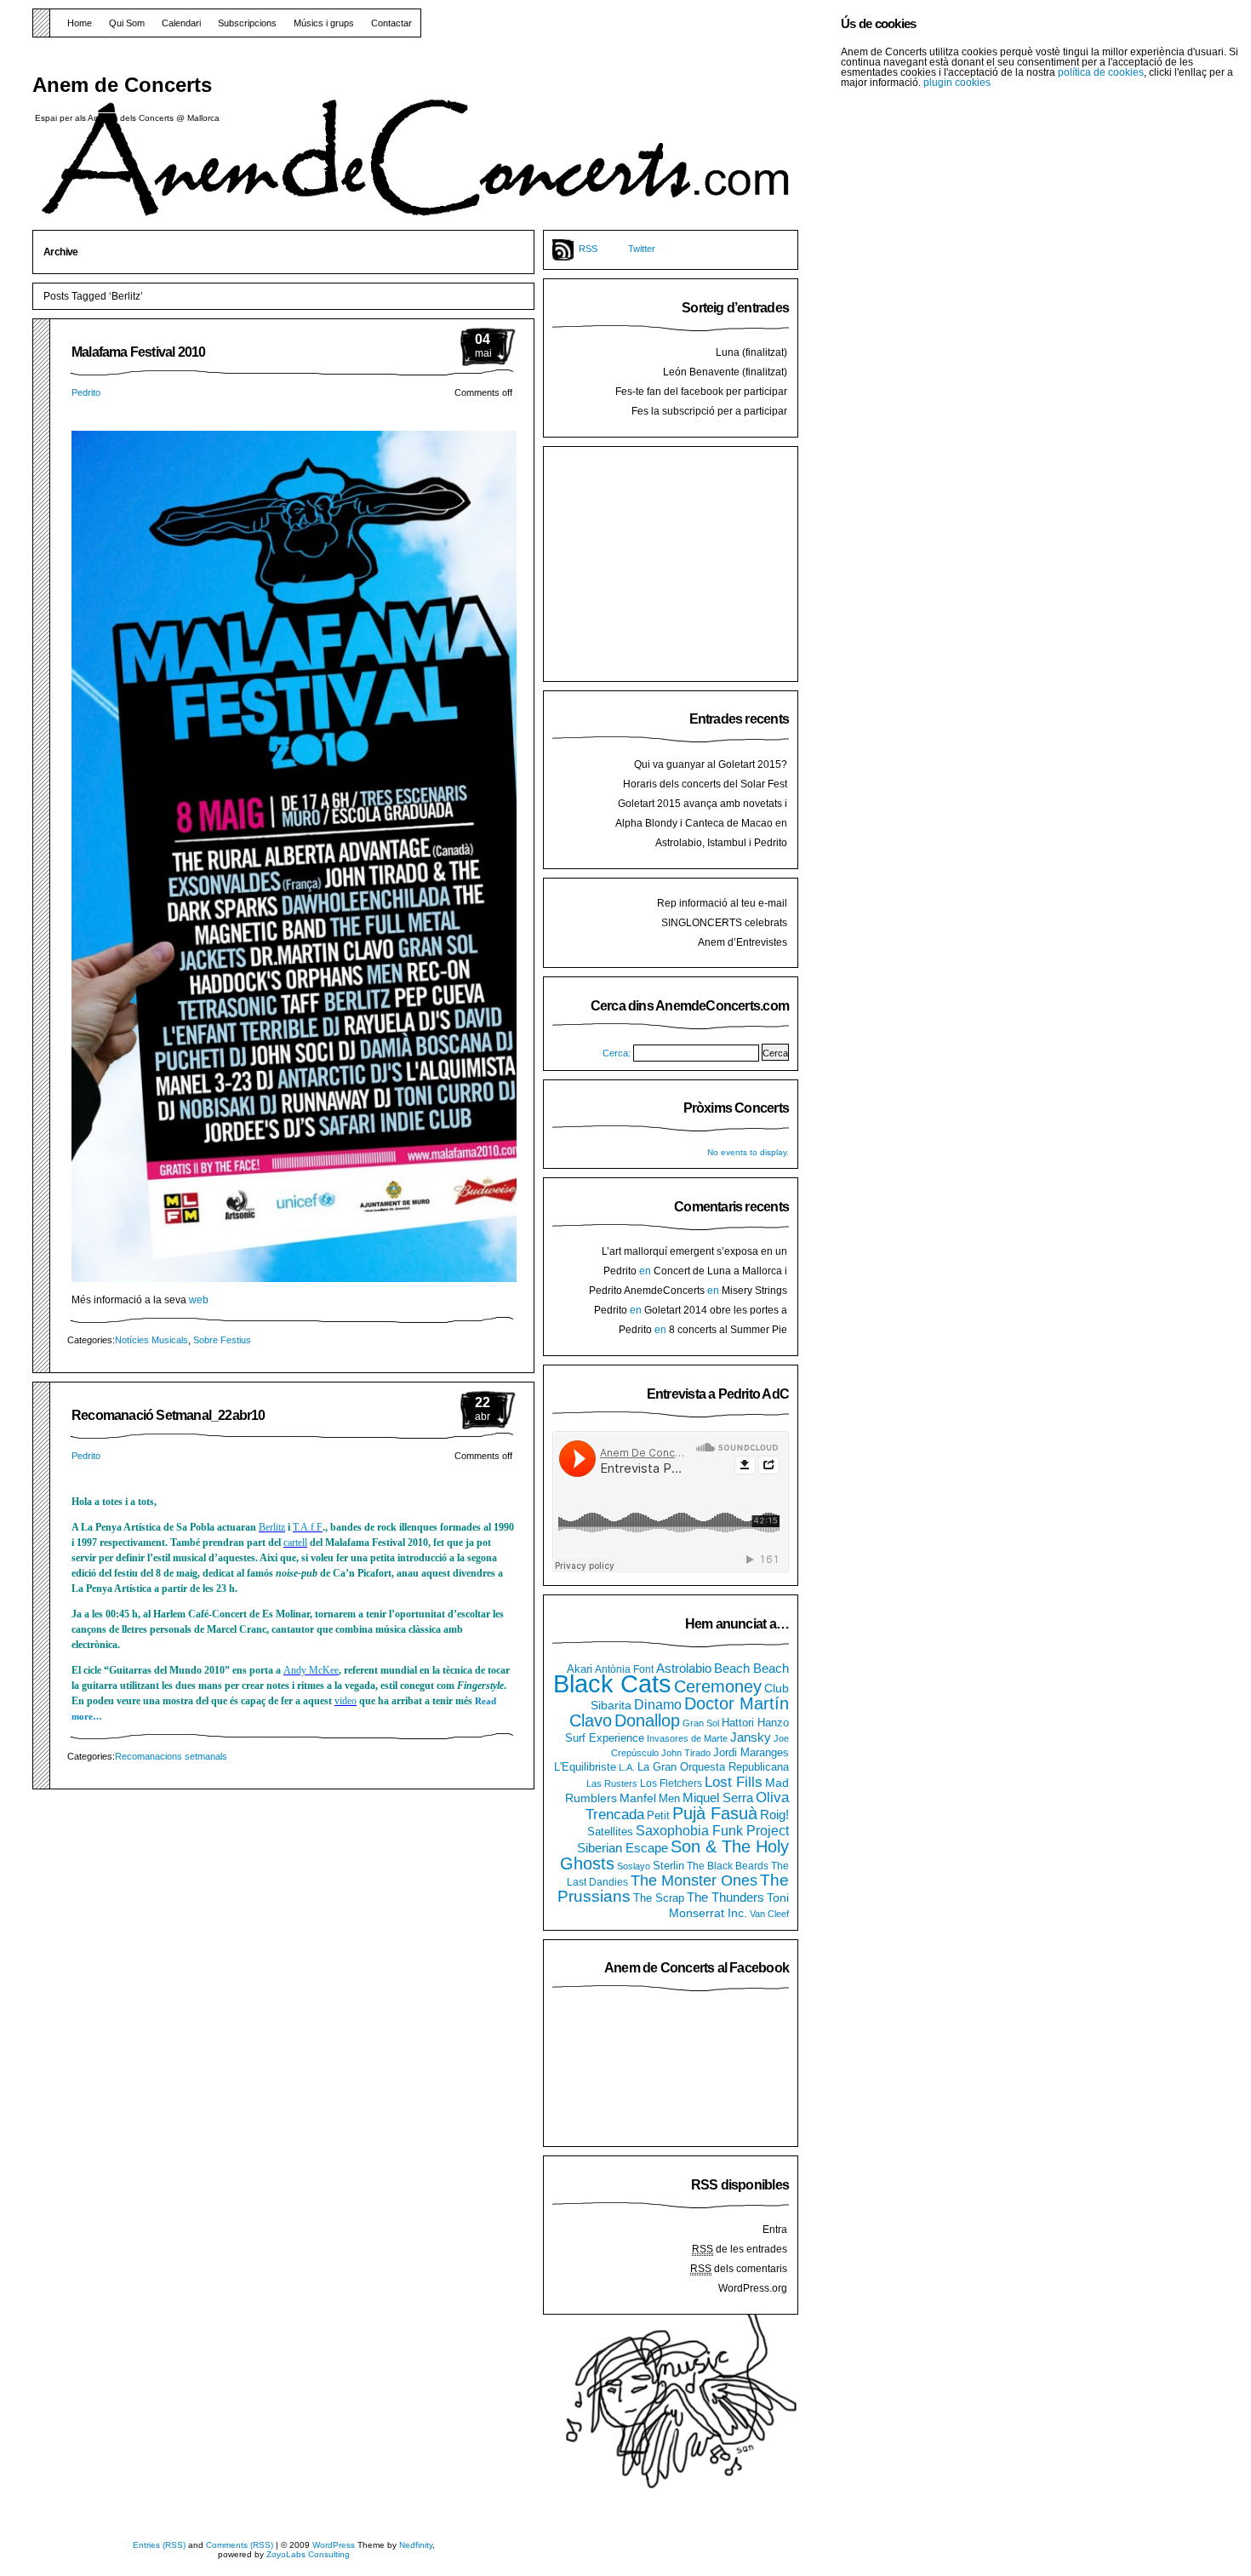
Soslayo (634, 1866)
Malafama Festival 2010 (138, 352)
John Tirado (686, 1753)
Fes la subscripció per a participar (709, 411)
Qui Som (127, 23)
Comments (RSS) (240, 2545)
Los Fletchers (671, 1783)
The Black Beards (728, 1866)
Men (669, 1799)
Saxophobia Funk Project (712, 1830)
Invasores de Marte (687, 1738)
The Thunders (725, 1897)
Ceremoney (718, 1686)
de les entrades (740, 2249)
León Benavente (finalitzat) (725, 372)
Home (80, 23)
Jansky (751, 1737)
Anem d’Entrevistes (743, 942)
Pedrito (86, 392)
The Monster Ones (694, 1880)
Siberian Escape (623, 1848)
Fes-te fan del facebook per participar (701, 392)
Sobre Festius (222, 1340)
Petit (658, 1815)
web (199, 1300)
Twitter (642, 249)
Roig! (774, 1815)
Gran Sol (701, 1723)
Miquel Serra (718, 1797)
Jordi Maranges (751, 1753)
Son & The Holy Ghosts (674, 1855)
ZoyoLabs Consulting (308, 2554)
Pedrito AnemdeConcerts (647, 1291)
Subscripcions (247, 23)
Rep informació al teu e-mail (722, 903)
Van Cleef (769, 1914)
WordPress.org (753, 2288)
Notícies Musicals (151, 1340)
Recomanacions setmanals (171, 1756)
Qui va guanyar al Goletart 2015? (711, 764)
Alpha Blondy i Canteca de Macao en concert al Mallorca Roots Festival (701, 830)
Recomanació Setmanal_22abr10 (169, 1415)
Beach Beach (751, 1668)
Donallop (647, 1720)
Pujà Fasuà (715, 1813)
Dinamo (658, 1704)
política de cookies (1101, 72)
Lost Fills (734, 1782)
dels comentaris (739, 2269)
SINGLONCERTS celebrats (724, 923)
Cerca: (617, 1053)
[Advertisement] (680, 562)
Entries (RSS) (159, 2545)
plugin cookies (957, 83)
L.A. (627, 1767)
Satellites (610, 1832)
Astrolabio (684, 1668)
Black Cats (612, 1683)
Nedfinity (416, 2545)
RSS (588, 249)
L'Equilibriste (585, 1767)
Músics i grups (324, 23)
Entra (775, 2230)
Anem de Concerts (122, 85)
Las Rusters (612, 1783)
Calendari (181, 23)
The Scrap (659, 1898)
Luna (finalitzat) (751, 352)
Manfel (638, 1798)
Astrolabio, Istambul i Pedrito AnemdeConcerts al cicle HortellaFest (700, 850)
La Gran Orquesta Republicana (713, 1767)
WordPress (334, 2545)
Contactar (391, 23)
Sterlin (668, 1866)
